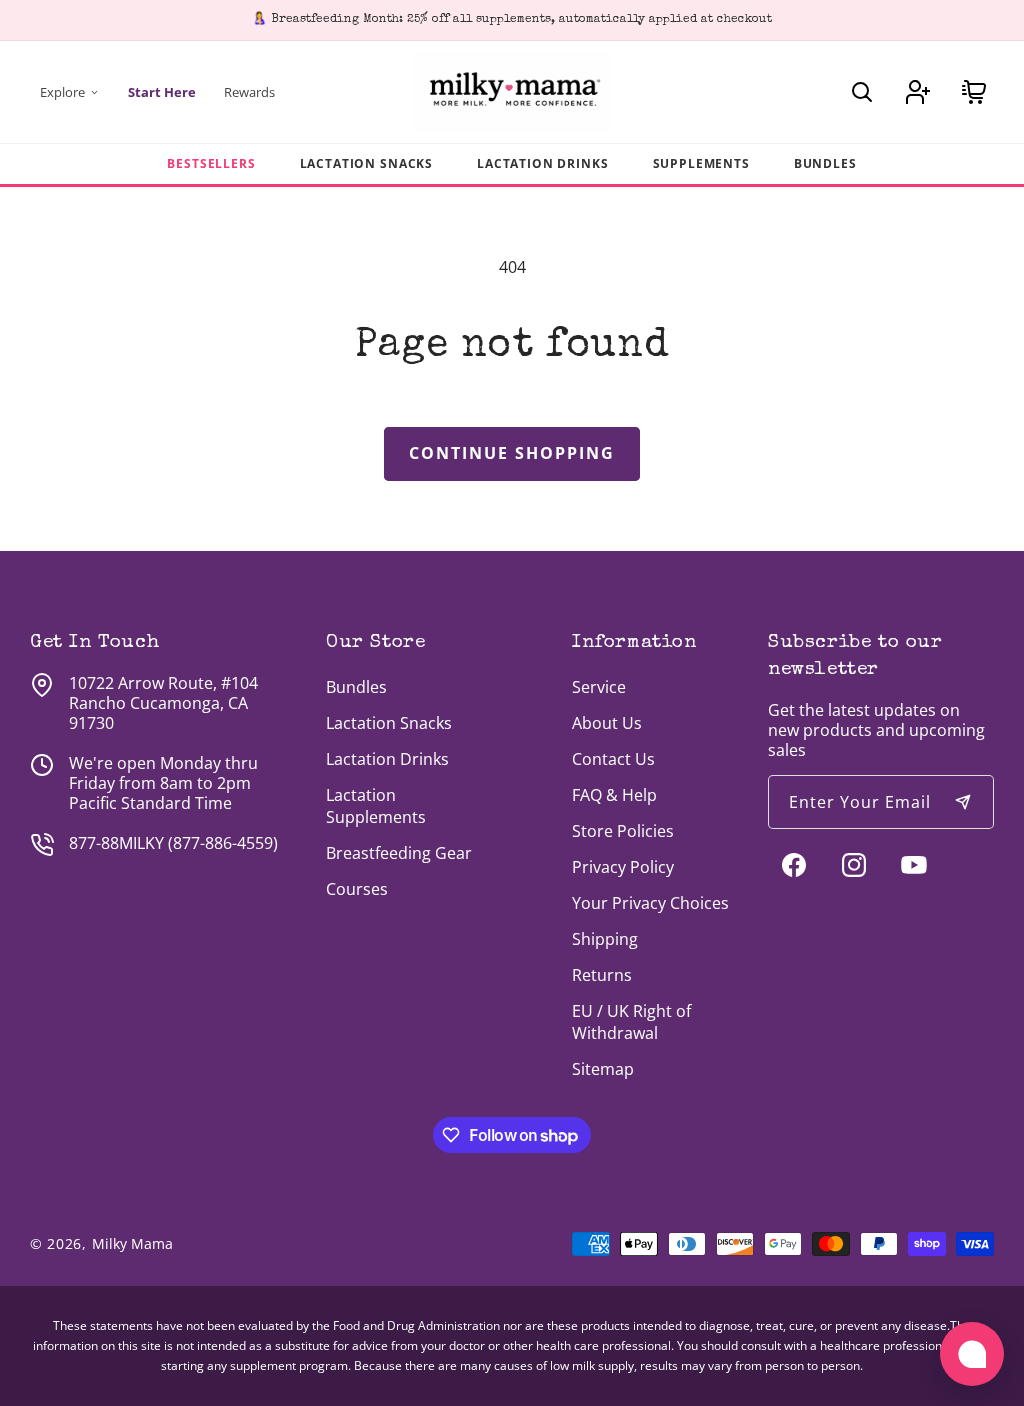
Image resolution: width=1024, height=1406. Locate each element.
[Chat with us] (972, 1354)
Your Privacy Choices (650, 903)
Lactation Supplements (376, 806)
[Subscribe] (963, 802)
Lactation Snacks (366, 163)
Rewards (249, 92)
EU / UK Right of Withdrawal (631, 1022)
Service (599, 687)
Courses (357, 889)
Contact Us (613, 759)
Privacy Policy (623, 867)
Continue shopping (512, 453)
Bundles (825, 163)
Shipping (605, 939)
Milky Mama (132, 1243)
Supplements (701, 163)
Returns (602, 975)
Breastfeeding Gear (399, 853)
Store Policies (623, 831)
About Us (607, 723)
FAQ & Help (614, 795)
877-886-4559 (223, 843)
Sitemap (603, 1069)
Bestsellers (211, 163)
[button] (862, 92)
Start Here (162, 92)
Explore (62, 92)
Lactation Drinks (542, 163)
